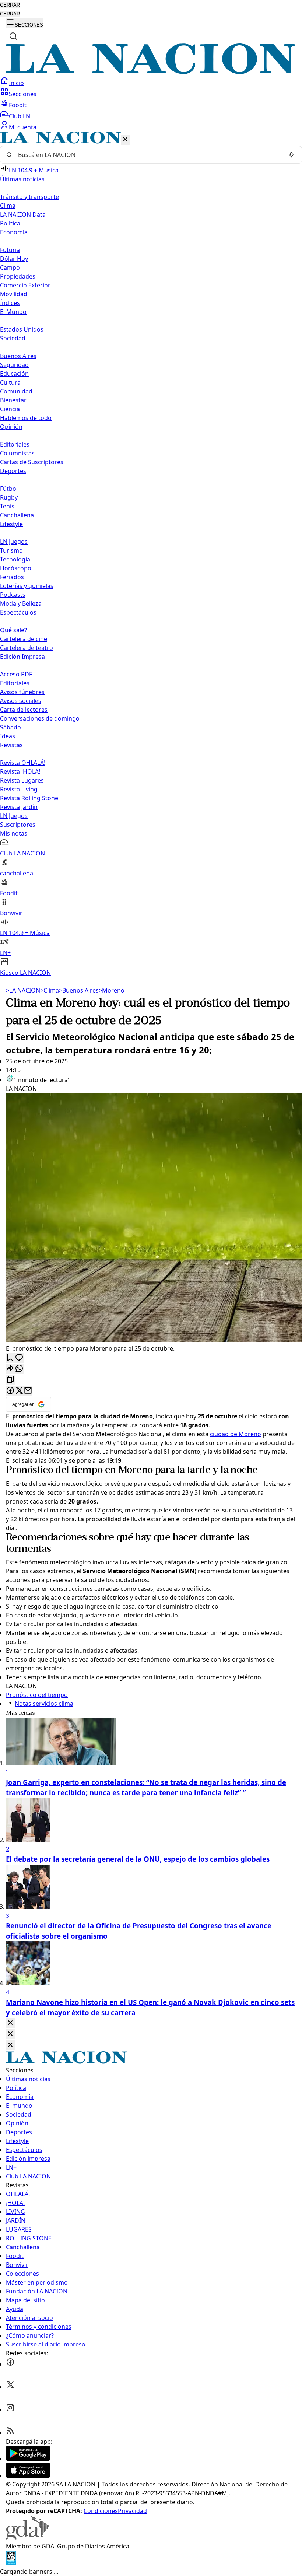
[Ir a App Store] (28, 2475)
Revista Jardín (19, 807)
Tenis (7, 506)
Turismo (11, 550)
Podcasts (13, 595)
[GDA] (27, 2537)
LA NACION (23, 990)
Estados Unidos (22, 329)
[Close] (10, 2023)
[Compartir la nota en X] (19, 1391)
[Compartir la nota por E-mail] (28, 1391)
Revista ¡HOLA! (20, 771)
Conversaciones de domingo (40, 718)
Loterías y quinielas (27, 586)
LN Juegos (14, 542)
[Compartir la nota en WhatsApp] (19, 1369)
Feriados (12, 577)
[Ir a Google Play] (28, 2458)
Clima (8, 206)
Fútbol (9, 489)
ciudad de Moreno (236, 1434)
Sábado (10, 727)
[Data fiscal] (11, 2563)
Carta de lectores (24, 710)
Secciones (23, 94)
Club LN (20, 116)
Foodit (18, 105)
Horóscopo (16, 568)
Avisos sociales (21, 701)
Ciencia (10, 409)
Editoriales (15, 444)
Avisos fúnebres (22, 692)
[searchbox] (148, 155)
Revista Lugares (22, 780)
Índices (10, 303)
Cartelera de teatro (27, 648)
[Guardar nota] (10, 1358)
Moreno (112, 990)
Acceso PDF (16, 674)
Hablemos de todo (26, 418)
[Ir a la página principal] (151, 72)
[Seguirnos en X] (10, 2387)
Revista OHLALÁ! (23, 763)
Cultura (10, 382)
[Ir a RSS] (10, 2433)
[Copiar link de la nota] (10, 1380)
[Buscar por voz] (291, 155)
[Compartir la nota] (10, 1369)
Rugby (9, 497)
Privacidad (132, 2511)
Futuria (10, 250)
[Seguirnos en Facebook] (10, 2364)
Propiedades (18, 276)
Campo (10, 267)
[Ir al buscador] (13, 36)
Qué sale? (13, 630)
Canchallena (17, 515)
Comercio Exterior (25, 285)
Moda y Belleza (21, 603)
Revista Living (19, 789)
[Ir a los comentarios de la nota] (19, 1358)
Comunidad (16, 391)
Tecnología (15, 559)
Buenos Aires (18, 356)
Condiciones (101, 2511)
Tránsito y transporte (29, 197)
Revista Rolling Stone (29, 798)
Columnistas (17, 453)
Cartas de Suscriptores (32, 462)
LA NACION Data (23, 214)
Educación (14, 374)
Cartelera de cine (24, 639)
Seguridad (14, 365)
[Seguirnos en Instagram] (10, 2410)
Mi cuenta (23, 127)
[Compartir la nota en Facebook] (10, 1391)
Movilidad (14, 294)
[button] (151, 554)
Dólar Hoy (14, 259)
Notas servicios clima (44, 1704)
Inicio (16, 83)
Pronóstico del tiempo (54, 1470)
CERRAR (10, 5)
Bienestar (13, 400)
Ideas (8, 736)
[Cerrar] (125, 140)
